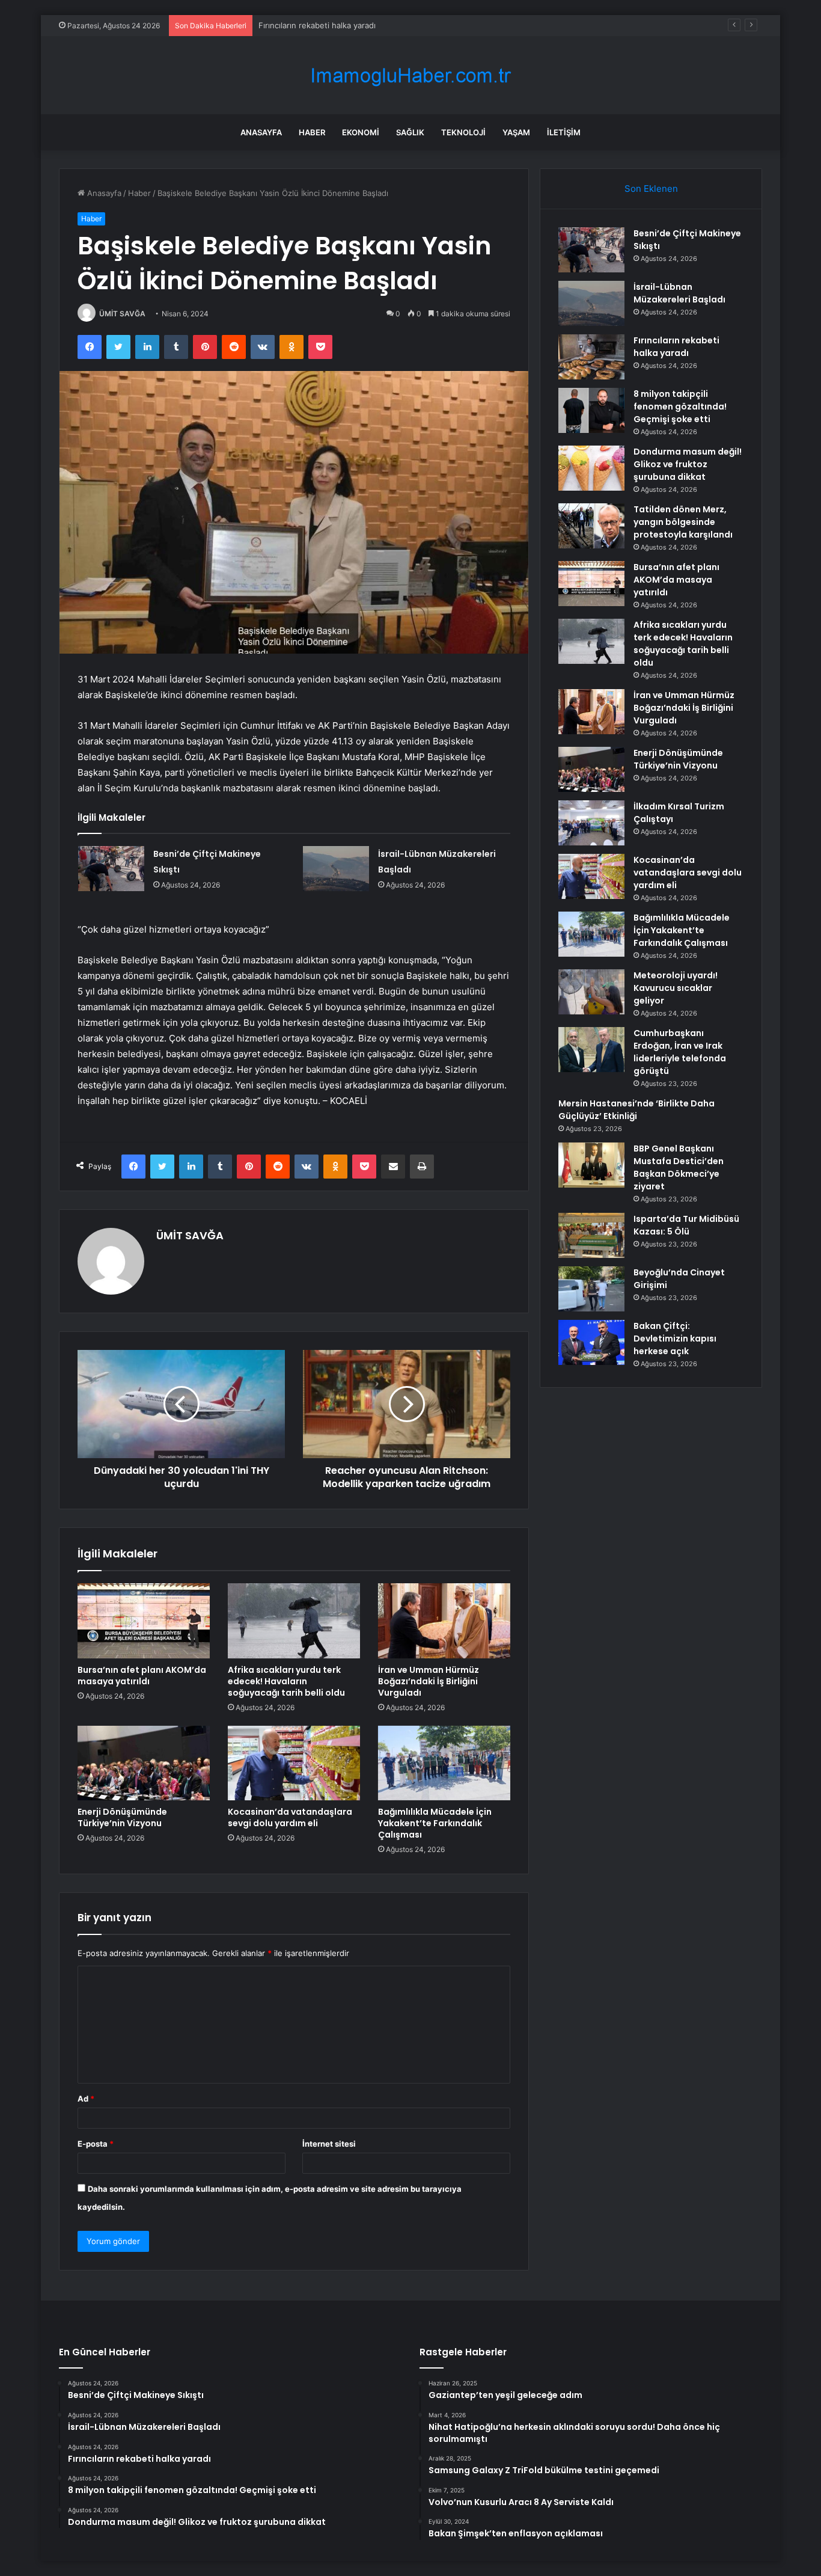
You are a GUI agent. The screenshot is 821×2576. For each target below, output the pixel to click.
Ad (86, 2099)
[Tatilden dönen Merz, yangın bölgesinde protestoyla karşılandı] (591, 526)
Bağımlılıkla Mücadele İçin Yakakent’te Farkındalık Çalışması (435, 1823)
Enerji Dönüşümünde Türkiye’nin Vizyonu (122, 1817)
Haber (312, 132)
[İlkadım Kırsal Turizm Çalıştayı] (591, 823)
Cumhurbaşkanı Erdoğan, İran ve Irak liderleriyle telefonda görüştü (680, 1052)
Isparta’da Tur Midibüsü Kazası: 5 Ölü (686, 1225)
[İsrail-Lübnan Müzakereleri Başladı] (336, 869)
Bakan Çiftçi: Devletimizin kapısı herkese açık (675, 1339)
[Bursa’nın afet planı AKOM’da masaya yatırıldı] (144, 1621)
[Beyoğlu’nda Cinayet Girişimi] (591, 1289)
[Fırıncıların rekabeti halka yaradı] (591, 357)
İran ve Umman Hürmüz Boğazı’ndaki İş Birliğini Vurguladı (429, 1681)
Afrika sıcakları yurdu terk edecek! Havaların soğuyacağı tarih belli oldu (286, 1681)
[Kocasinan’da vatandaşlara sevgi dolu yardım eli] (294, 1763)
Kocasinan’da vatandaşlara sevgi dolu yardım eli (290, 1817)
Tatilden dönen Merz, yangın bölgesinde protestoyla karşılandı (683, 522)
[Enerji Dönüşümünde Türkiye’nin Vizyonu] (144, 1763)
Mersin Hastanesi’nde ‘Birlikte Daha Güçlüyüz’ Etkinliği (636, 1110)
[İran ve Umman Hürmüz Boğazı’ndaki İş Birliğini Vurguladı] (444, 1621)
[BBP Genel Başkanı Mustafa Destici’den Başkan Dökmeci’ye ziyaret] (591, 1165)
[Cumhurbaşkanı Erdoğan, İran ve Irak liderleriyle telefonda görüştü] (591, 1050)
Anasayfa (261, 132)
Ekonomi (361, 132)
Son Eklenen (651, 189)
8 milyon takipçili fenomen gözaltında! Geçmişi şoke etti (680, 406)
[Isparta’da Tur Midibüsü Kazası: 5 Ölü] (591, 1235)
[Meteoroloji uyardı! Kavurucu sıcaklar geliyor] (591, 992)
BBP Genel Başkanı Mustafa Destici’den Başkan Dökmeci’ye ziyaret (679, 1167)
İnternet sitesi (329, 2144)
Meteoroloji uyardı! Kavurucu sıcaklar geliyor (676, 988)
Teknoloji (463, 132)
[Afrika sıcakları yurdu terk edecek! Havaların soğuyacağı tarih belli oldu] (294, 1621)
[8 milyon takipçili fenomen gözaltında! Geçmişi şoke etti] (591, 410)
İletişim (564, 132)
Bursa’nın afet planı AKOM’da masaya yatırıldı (142, 1676)
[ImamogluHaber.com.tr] (410, 75)
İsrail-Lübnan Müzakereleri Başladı (679, 293)
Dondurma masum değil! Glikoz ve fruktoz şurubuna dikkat (688, 464)
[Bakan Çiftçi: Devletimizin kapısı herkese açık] (591, 1342)
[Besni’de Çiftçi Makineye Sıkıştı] (111, 869)
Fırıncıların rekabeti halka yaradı (317, 25)
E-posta (96, 2144)
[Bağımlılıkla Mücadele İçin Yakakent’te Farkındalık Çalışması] (444, 1763)
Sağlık (410, 132)
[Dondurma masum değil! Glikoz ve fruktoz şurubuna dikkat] (591, 468)
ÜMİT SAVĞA (122, 314)
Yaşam (516, 132)
